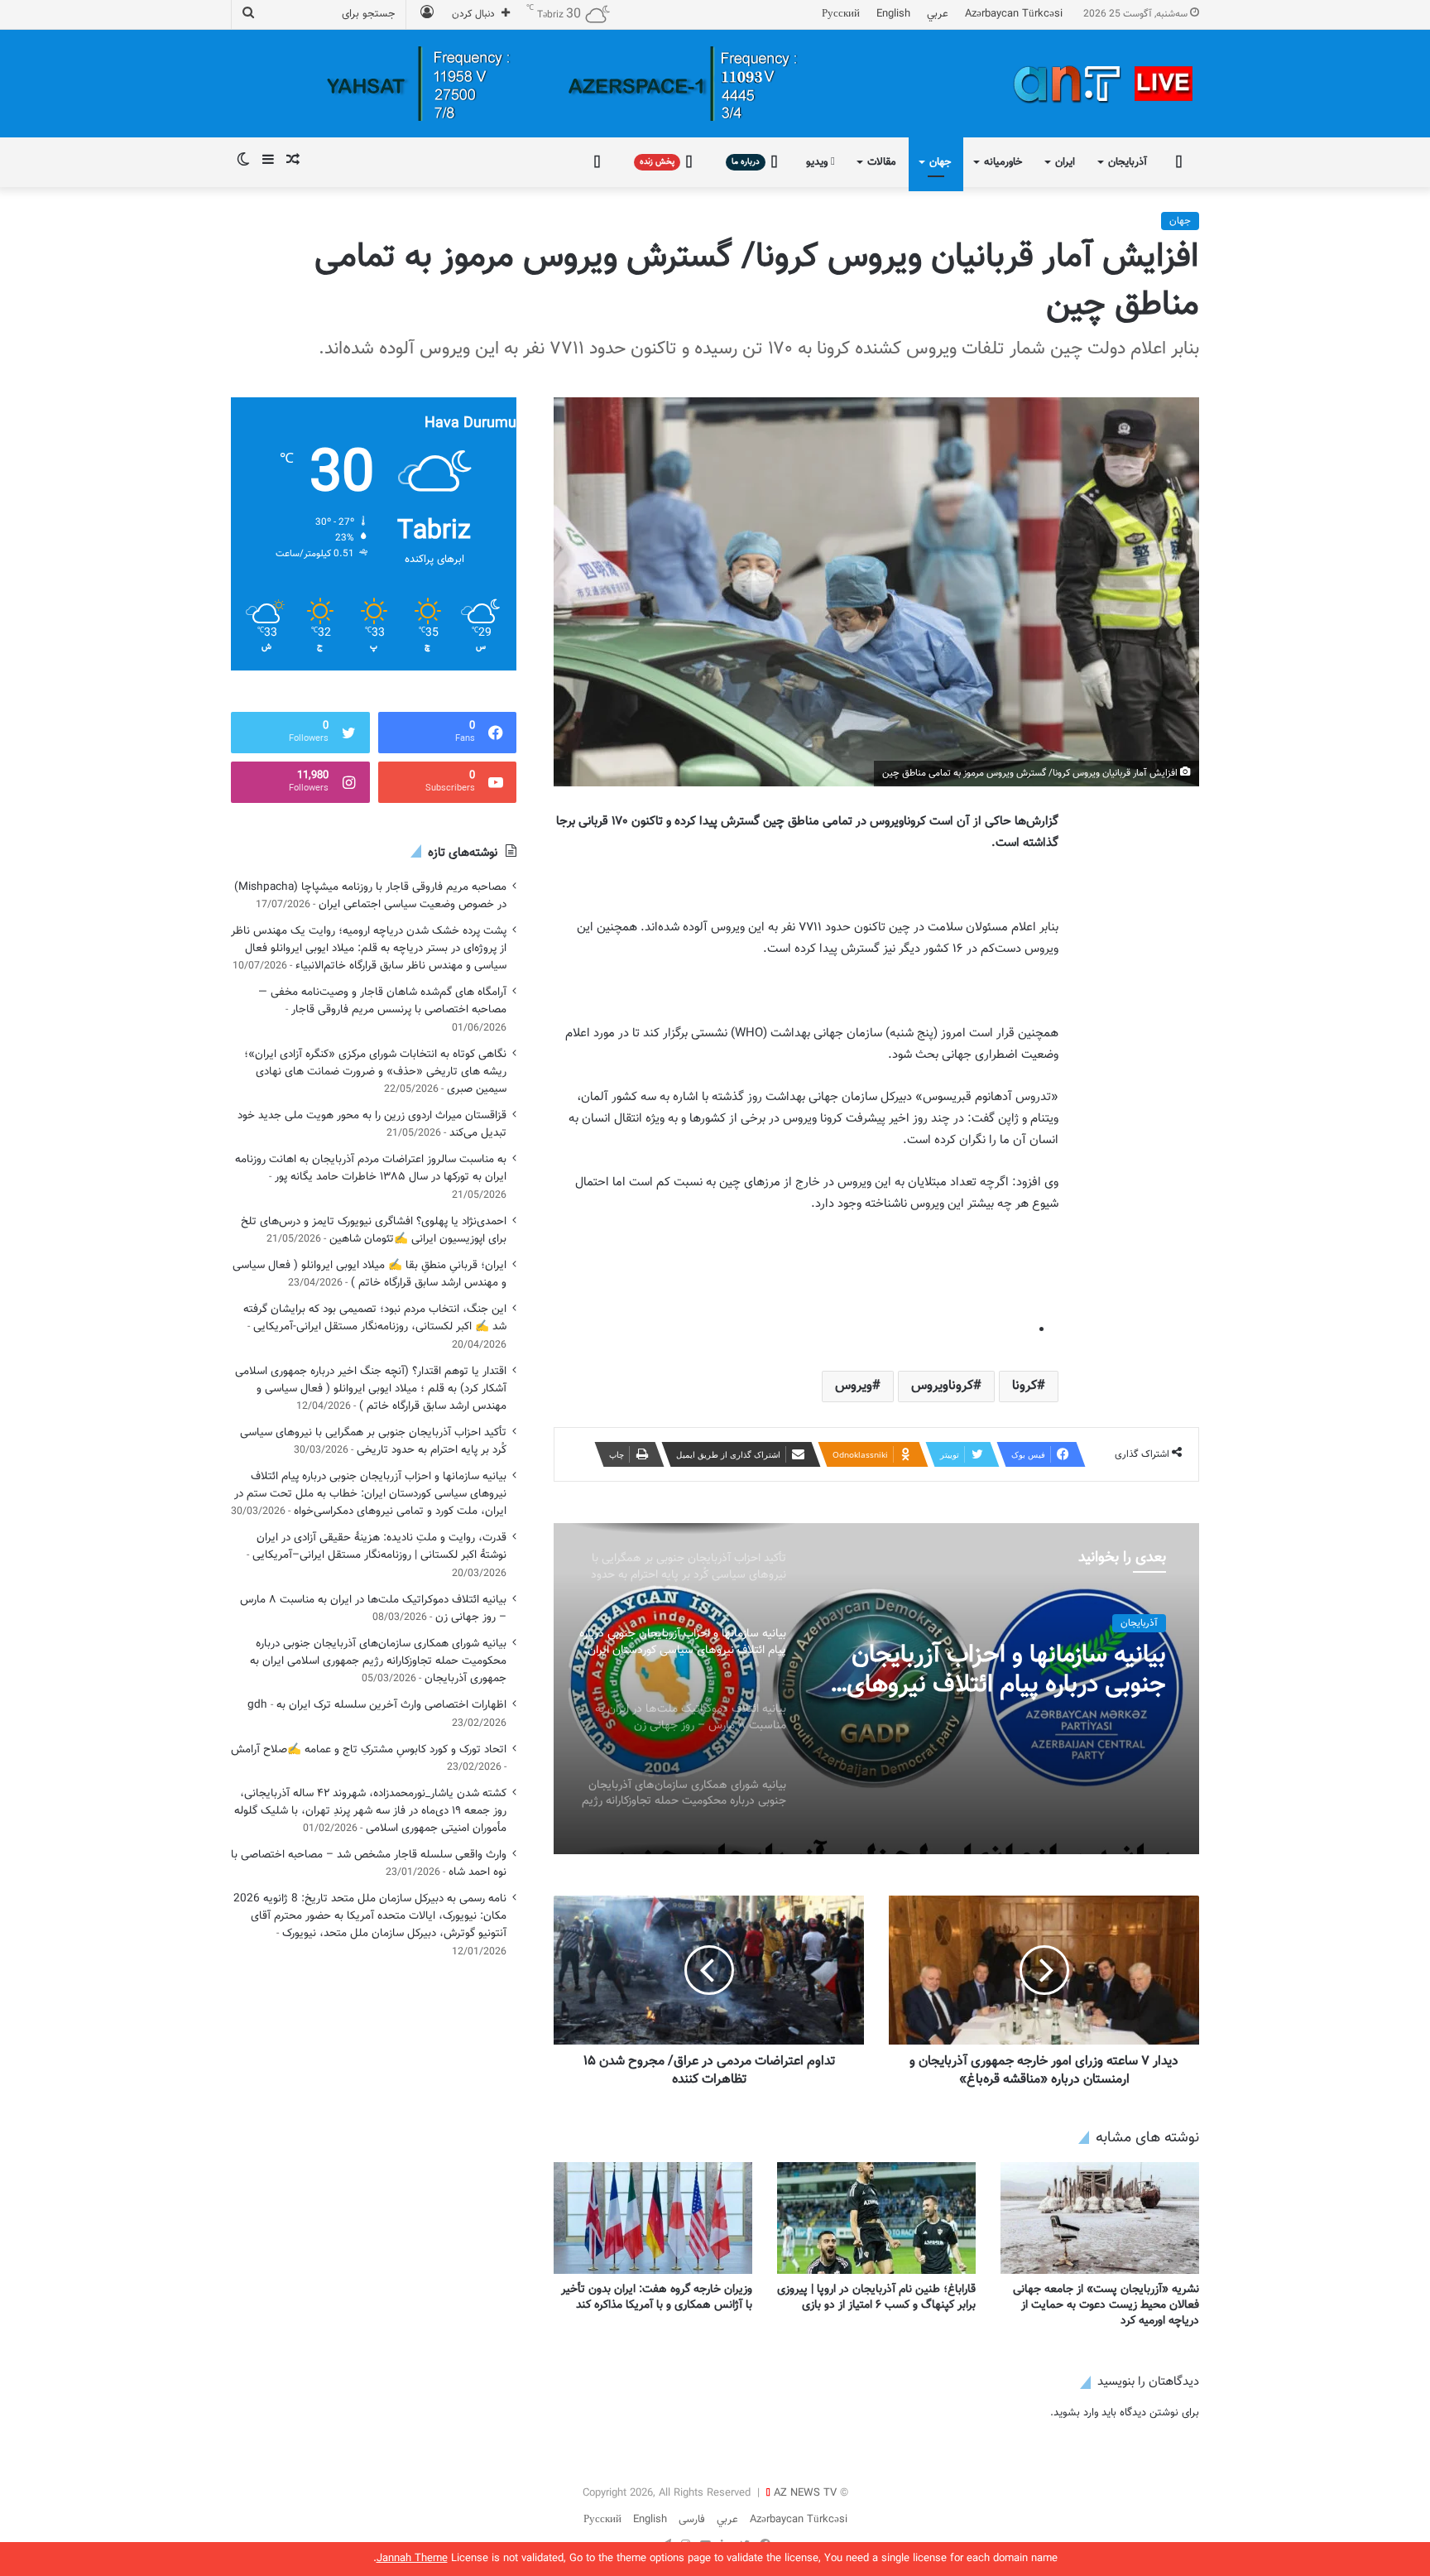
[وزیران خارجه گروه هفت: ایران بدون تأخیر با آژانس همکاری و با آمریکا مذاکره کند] (653, 2218)
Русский (841, 14)
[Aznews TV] (1104, 84)
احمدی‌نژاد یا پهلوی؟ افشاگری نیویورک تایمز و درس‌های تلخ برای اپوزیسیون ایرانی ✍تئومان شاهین (374, 1230)
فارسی (692, 2520)
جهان (940, 162)
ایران (1065, 162)
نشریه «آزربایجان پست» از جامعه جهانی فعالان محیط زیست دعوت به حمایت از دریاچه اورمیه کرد (1106, 2305)
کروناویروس (942, 1386)
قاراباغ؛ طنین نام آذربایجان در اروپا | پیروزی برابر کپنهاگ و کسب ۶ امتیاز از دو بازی (876, 2297)
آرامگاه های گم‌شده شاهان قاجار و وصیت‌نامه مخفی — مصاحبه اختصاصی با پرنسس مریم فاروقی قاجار (382, 1001)
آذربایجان (1128, 162)
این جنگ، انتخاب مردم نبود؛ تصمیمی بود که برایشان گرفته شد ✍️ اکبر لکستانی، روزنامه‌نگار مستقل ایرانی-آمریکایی (375, 1318)
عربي (938, 14)
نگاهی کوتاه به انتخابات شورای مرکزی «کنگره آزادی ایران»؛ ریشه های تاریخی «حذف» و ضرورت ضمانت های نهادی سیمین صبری (375, 1072)
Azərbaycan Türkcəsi (1014, 14)
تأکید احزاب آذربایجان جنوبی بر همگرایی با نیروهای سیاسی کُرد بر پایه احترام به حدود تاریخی (373, 1441)
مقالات (882, 162)
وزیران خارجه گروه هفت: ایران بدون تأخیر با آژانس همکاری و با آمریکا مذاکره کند (657, 2297)
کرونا (1025, 1386)
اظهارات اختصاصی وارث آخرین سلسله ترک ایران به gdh (377, 1705)
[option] (876, 1689)
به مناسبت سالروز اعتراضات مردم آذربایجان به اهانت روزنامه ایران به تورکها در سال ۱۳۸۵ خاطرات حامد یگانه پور (371, 1168)
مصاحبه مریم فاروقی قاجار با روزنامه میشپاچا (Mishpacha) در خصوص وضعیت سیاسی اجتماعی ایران (370, 896)
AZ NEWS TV (805, 2493)
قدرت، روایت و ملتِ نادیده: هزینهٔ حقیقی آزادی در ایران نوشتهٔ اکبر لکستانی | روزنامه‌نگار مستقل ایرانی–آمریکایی (379, 1546)
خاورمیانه (1003, 162)
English (893, 14)
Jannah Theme (412, 2559)
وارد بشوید (1076, 2413)
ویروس (854, 1386)
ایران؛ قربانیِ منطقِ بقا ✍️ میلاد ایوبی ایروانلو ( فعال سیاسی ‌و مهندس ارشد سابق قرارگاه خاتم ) (369, 1274)
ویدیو (818, 162)
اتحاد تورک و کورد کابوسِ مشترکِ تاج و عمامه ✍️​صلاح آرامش (369, 1749)
